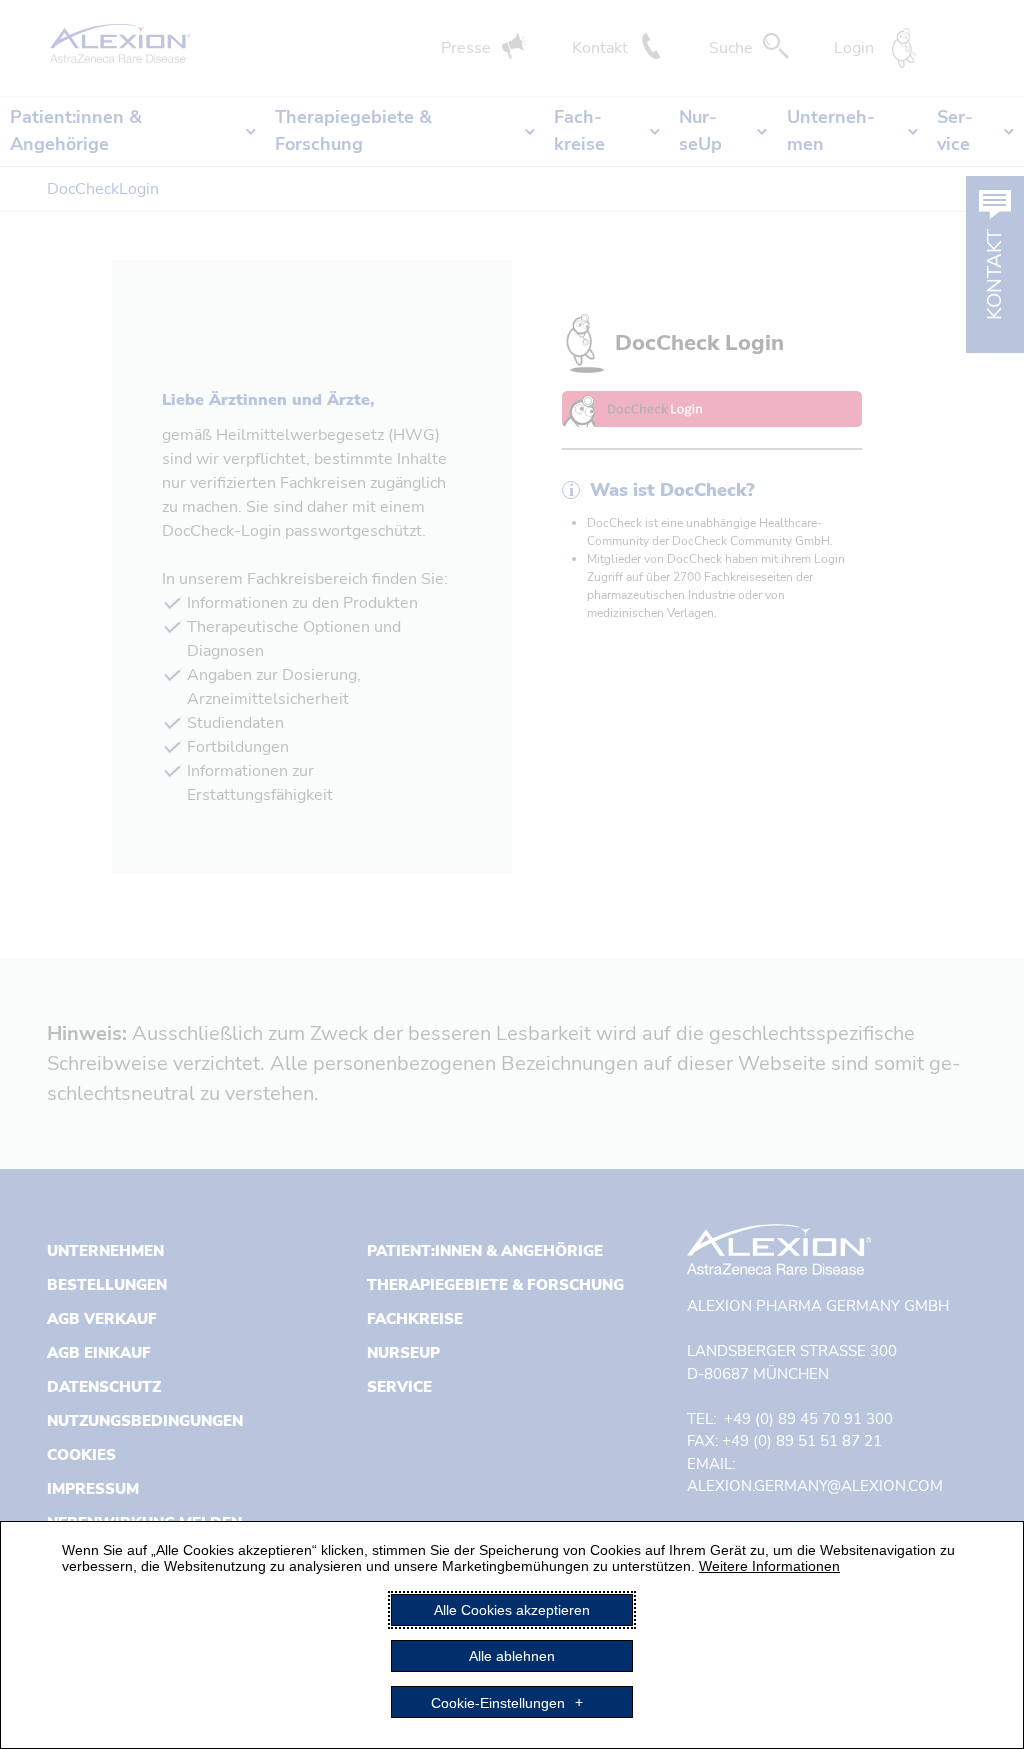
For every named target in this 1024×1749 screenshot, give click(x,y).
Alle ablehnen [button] (512, 1656)
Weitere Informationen (769, 1566)
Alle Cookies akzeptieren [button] (512, 1610)
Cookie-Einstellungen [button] (498, 1702)
